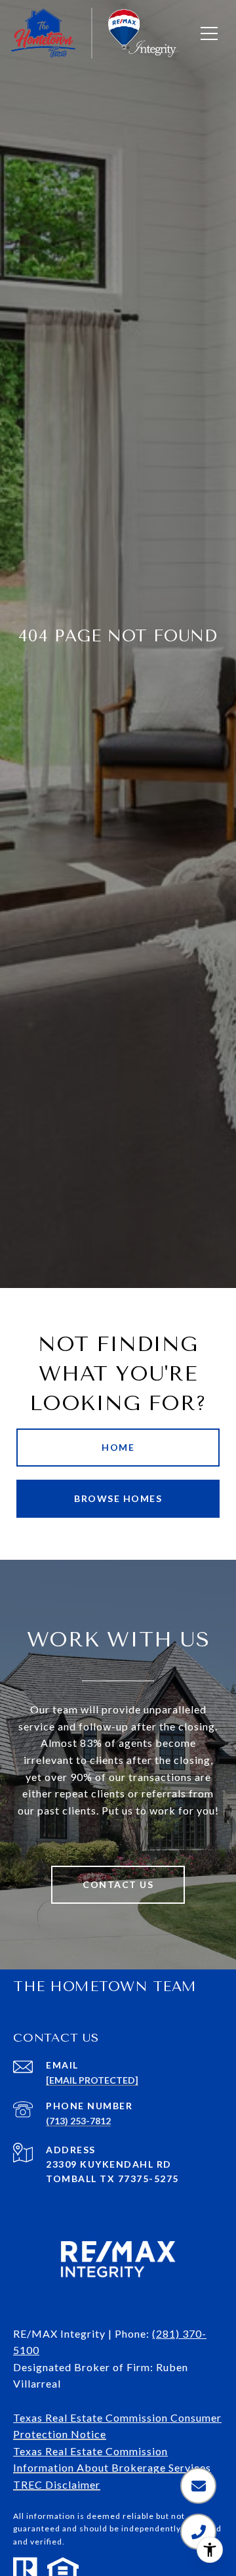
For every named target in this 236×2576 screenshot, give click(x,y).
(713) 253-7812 (78, 2121)
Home (118, 1447)
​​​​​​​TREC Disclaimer (57, 2484)
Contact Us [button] (118, 1884)
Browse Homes (118, 1498)
